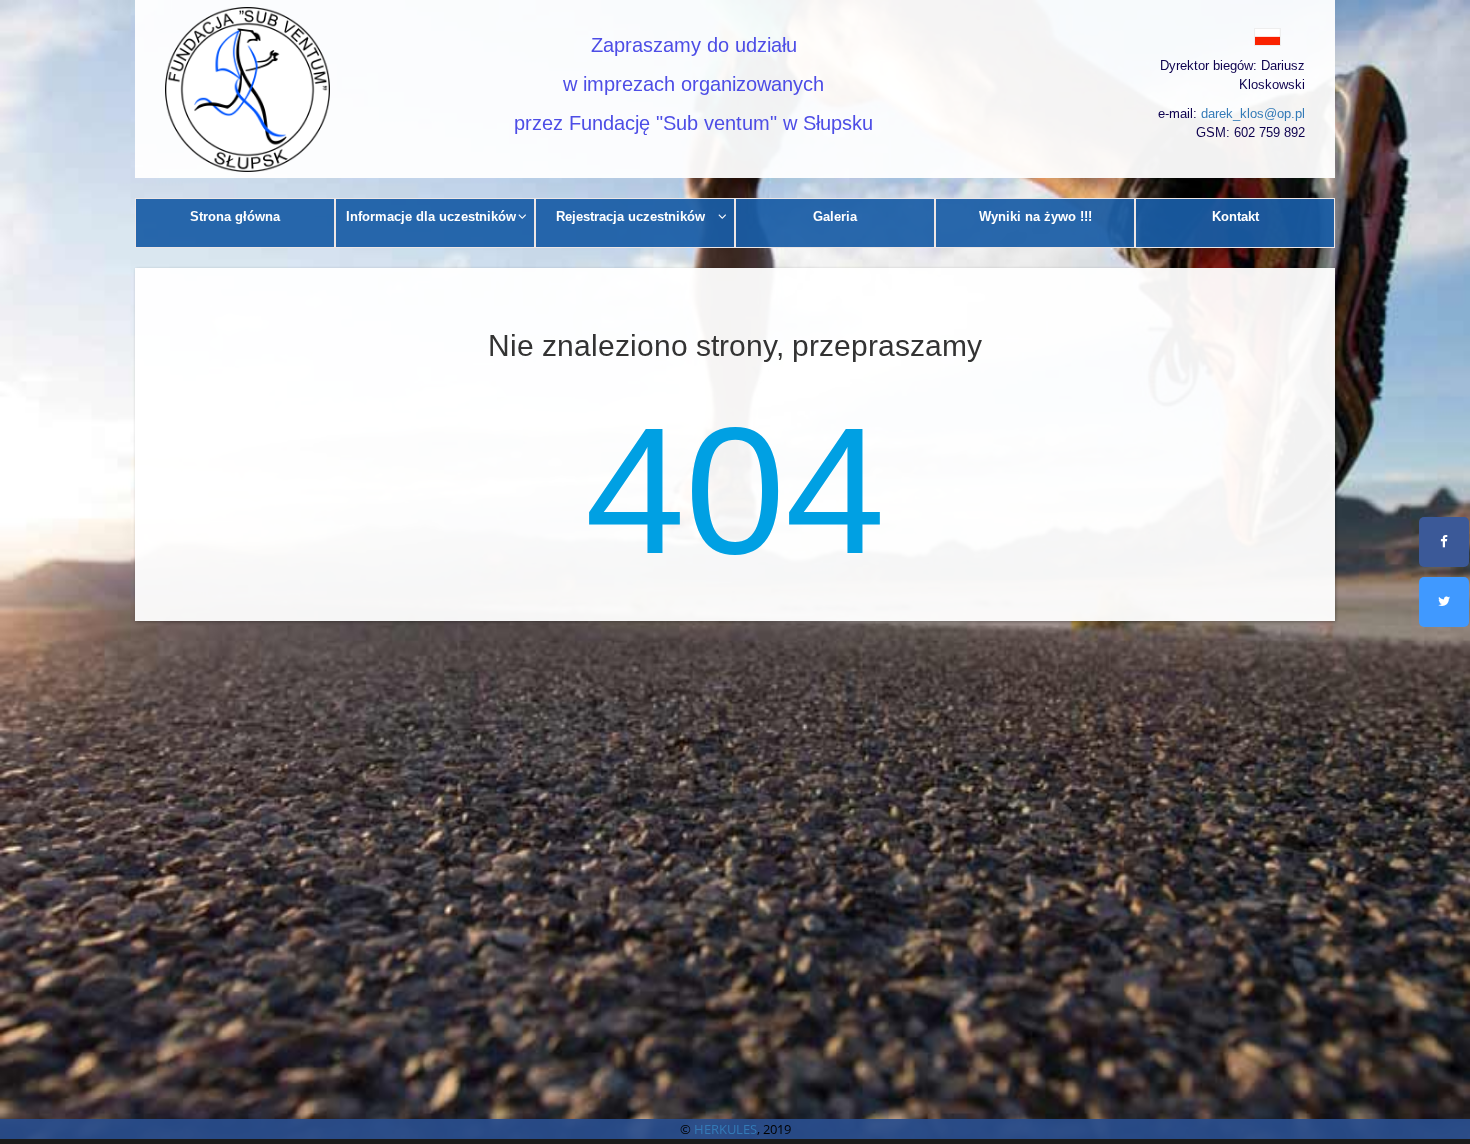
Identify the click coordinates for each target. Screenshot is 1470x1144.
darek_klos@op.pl (1253, 113)
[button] (1222, 36)
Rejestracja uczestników (630, 216)
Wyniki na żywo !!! (1035, 216)
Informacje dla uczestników (431, 216)
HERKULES (725, 1129)
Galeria (835, 216)
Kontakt (1235, 216)
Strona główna (235, 216)
